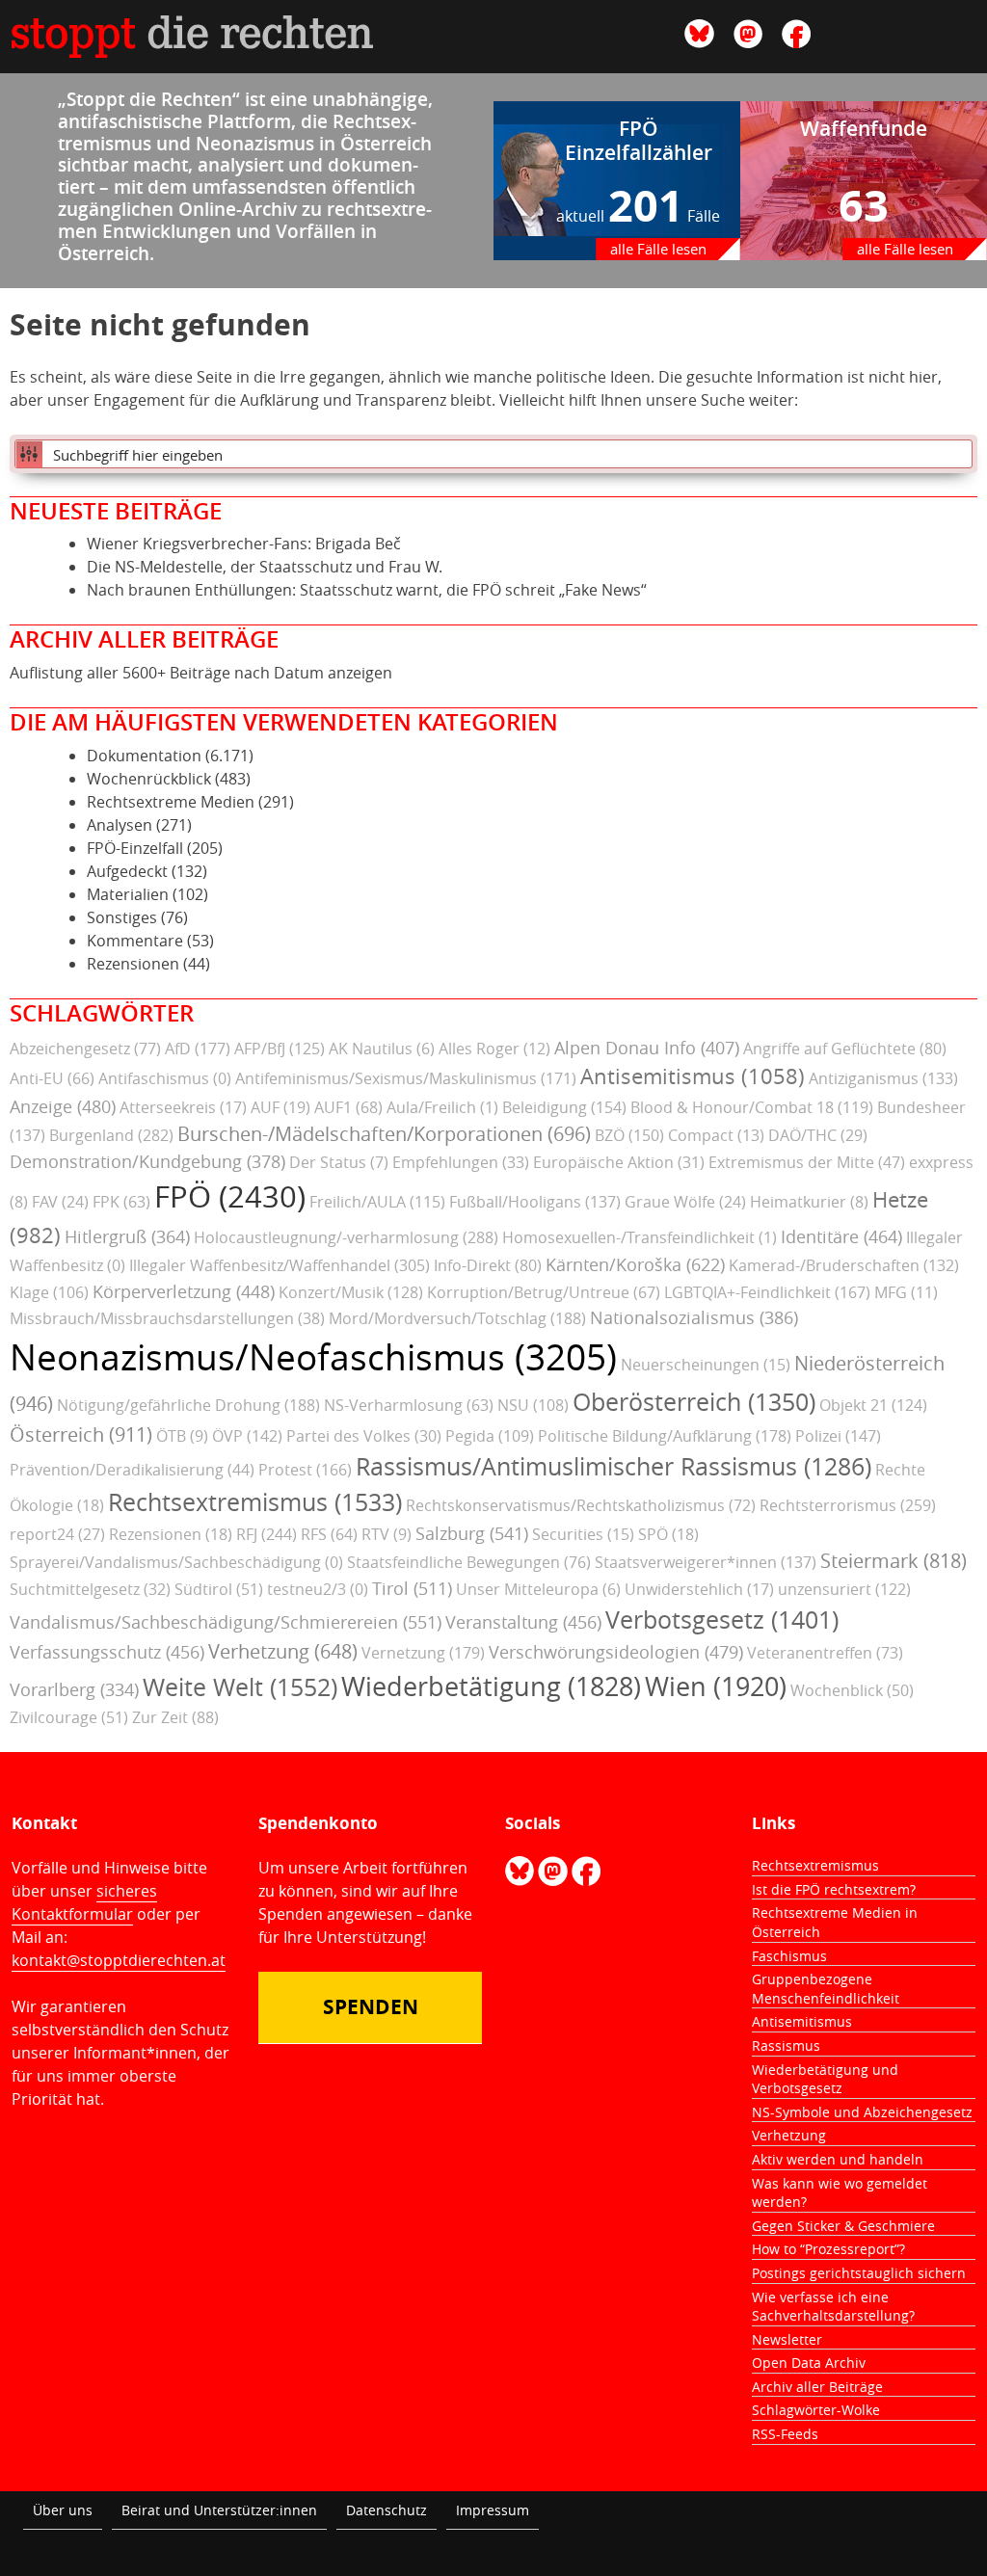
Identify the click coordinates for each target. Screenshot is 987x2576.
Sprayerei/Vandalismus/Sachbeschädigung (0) (176, 1562)
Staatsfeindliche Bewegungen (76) (469, 1562)
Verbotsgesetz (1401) (722, 1620)
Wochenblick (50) (852, 1690)
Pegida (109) (490, 1436)
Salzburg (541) (472, 1533)
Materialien (128, 894)
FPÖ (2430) (230, 1196)
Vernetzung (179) (423, 1653)
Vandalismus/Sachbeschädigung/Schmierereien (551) (226, 1622)
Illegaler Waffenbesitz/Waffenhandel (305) (280, 1265)
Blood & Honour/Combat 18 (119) (752, 1107)
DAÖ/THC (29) (818, 1135)
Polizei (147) (838, 1436)
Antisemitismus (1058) (693, 1076)
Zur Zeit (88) (175, 1717)
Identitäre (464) (841, 1236)
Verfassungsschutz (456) (107, 1652)
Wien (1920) (716, 1686)
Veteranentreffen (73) (825, 1653)
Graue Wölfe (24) (685, 1202)
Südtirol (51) (219, 1589)
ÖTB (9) (182, 1436)
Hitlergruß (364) (127, 1236)
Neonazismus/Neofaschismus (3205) (313, 1357)
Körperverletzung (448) (184, 1291)
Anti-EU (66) (52, 1078)
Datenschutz (387, 2510)
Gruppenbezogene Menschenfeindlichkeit (826, 1989)
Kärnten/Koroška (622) (635, 1264)
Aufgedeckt (127, 871)
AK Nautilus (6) (382, 1049)
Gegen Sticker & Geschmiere (843, 2226)
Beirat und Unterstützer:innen (219, 2510)
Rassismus (786, 2045)
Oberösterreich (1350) (694, 1402)
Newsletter (787, 2339)
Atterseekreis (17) (183, 1107)
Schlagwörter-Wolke (816, 2410)
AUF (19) (280, 1107)
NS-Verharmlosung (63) (409, 1405)
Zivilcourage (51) (69, 1717)
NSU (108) (533, 1405)
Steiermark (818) (894, 1561)
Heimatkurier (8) (809, 1202)
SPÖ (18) (668, 1534)
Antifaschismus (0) (165, 1078)
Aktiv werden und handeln (838, 2159)
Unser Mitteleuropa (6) (538, 1589)
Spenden (371, 2007)
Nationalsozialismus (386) (694, 1317)
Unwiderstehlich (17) (699, 1589)
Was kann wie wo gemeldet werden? (840, 2193)
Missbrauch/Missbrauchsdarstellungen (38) (167, 1318)
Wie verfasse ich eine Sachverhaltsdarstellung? (833, 2307)
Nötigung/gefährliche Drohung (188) (188, 1405)
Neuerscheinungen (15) (706, 1365)
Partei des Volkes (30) (364, 1436)
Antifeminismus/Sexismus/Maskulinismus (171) (406, 1078)
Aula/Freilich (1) (442, 1107)
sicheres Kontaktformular (84, 1902)
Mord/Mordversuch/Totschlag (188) (457, 1318)
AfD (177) (198, 1049)
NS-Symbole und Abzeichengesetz (862, 2112)
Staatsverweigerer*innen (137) (706, 1562)
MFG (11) (906, 1292)
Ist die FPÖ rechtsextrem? (834, 1889)
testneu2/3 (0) (318, 1589)
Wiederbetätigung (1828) (491, 1686)
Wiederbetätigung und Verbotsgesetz (825, 2079)
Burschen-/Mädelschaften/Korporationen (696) (384, 1134)
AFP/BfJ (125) (280, 1049)
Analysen (120, 825)
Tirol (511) (412, 1588)
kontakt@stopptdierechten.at (119, 1960)
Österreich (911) (81, 1434)
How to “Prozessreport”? (828, 2249)
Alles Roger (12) (494, 1049)
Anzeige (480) (63, 1106)
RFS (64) (329, 1534)
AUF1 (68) (348, 1107)
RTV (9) (387, 1534)
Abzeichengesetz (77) (85, 1049)
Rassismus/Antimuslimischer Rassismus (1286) (614, 1466)
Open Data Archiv (809, 2363)
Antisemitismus (802, 2021)
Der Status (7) (339, 1162)
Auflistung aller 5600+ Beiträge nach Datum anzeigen (201, 673)
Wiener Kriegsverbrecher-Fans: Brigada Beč (244, 544)
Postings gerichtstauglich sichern (859, 2273)
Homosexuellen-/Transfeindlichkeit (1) (640, 1237)
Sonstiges (122, 917)
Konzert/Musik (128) (351, 1292)
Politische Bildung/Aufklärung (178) (665, 1436)
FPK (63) (121, 1202)
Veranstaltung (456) (523, 1622)
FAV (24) (60, 1202)
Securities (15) (583, 1534)
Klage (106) (49, 1292)
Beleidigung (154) (564, 1107)
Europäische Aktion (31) (619, 1162)
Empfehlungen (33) (461, 1162)
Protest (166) (305, 1470)
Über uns (63, 2510)
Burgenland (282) (111, 1135)
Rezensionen (133, 964)
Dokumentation (144, 756)
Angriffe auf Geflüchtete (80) (845, 1049)
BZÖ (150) (629, 1135)
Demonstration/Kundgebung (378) (147, 1161)
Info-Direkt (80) (488, 1265)
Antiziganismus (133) (883, 1078)
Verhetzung (789, 2135)
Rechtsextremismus (815, 1865)
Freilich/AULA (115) (377, 1202)
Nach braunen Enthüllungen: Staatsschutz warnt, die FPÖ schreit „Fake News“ (367, 590)
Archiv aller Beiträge (817, 2387)
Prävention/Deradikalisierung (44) (132, 1470)
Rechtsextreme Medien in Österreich (835, 1922)
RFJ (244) (267, 1534)
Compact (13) (716, 1135)
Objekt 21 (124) (873, 1405)
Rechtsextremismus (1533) (255, 1502)
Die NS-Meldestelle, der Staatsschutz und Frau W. (265, 567)
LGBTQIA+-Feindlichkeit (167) (767, 1292)
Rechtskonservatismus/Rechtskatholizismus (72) (581, 1505)
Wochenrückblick (149, 779)
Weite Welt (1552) (240, 1687)
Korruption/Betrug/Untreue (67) (544, 1292)
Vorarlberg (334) (74, 1689)
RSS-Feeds (785, 2434)
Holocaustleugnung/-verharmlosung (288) (346, 1237)
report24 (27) (57, 1534)
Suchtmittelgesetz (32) (90, 1589)
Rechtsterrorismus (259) (848, 1505)
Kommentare (135, 941)
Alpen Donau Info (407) (647, 1048)
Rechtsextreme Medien (171, 802)
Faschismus (789, 1956)
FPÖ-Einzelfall (135, 848)
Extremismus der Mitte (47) (807, 1162)
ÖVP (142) (247, 1436)
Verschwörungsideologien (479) (616, 1652)
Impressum (493, 2510)
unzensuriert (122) (844, 1589)
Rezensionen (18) (171, 1534)
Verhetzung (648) (283, 1651)
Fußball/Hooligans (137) (535, 1202)
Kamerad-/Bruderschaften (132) (844, 1265)
